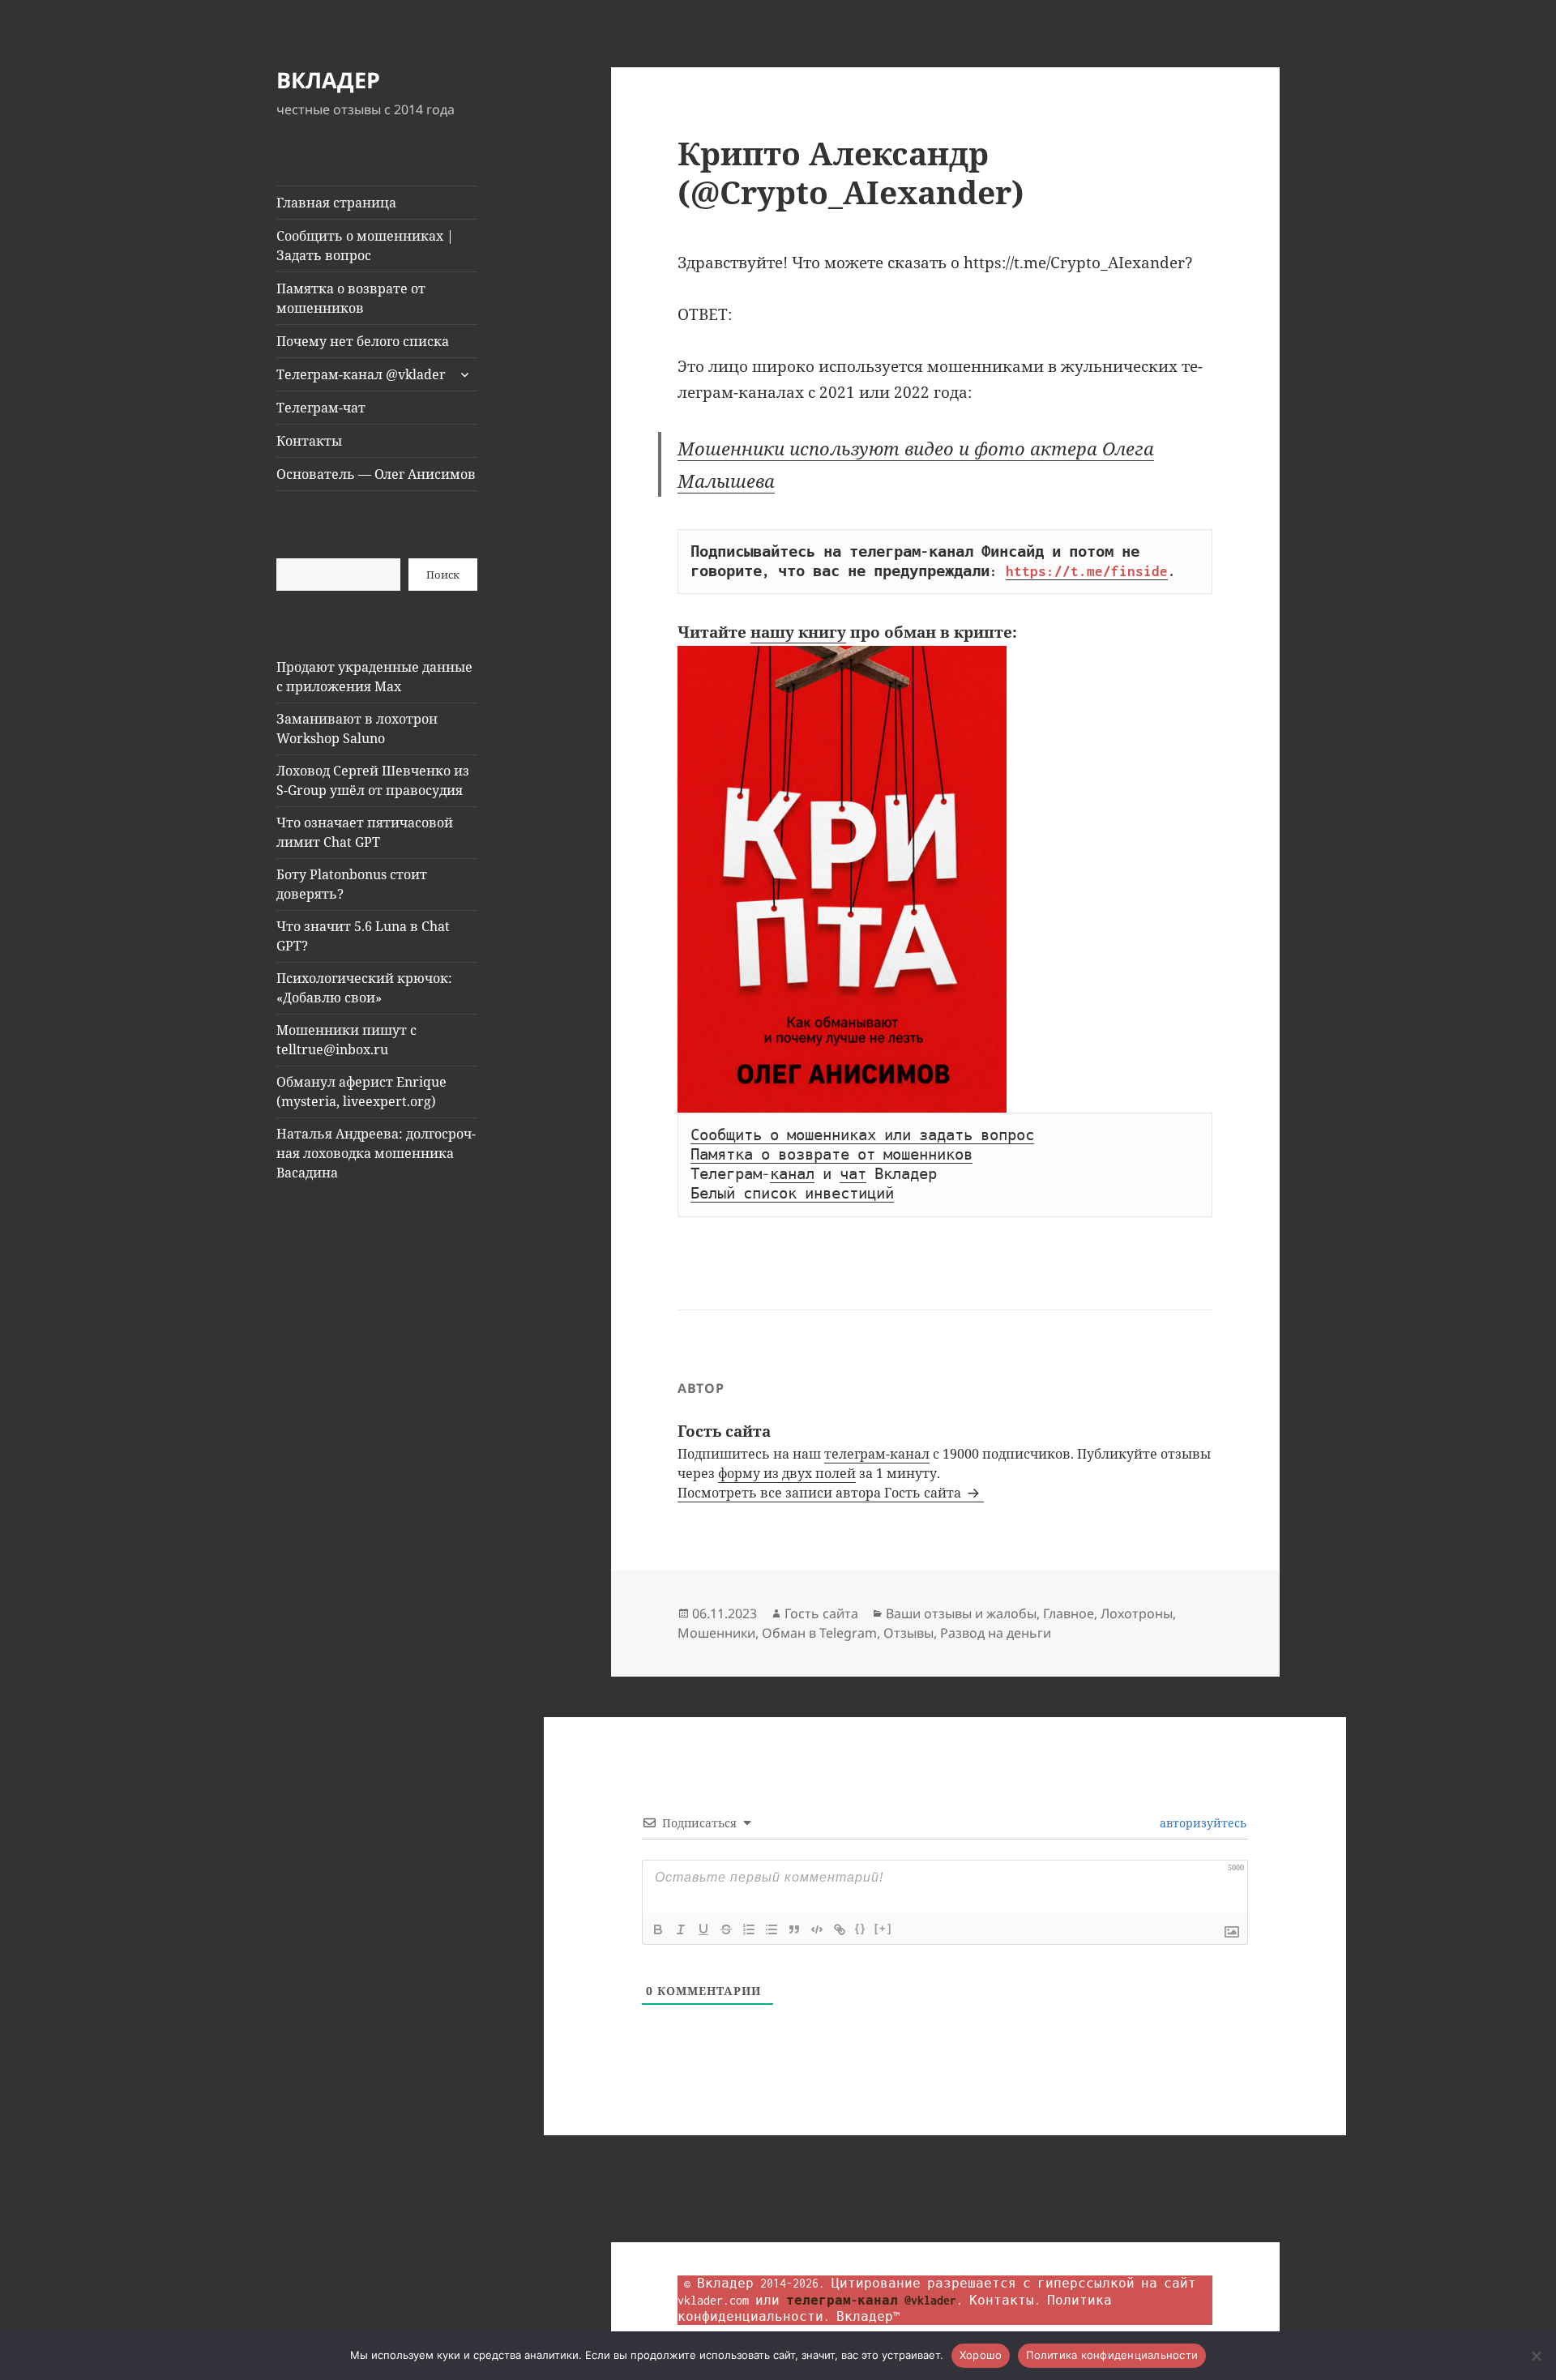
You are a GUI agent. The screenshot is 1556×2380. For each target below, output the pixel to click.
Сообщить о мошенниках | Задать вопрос (365, 246)
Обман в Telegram (819, 1633)
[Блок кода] (817, 1929)
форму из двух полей (787, 1473)
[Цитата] (794, 1929)
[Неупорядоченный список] (772, 1929)
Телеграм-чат (321, 408)
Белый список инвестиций (792, 1194)
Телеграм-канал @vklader (361, 374)
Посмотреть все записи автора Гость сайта (821, 1493)
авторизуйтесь (1201, 1823)
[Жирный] (658, 1929)
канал (792, 1174)
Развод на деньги (996, 1633)
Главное (1069, 1613)
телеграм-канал (877, 1454)
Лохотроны (1137, 1613)
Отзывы (908, 1633)
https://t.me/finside (1087, 571)
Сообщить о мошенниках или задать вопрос (862, 1135)
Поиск (443, 575)
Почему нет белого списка (363, 341)
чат (853, 1174)
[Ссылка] (840, 1929)
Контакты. (1005, 2300)
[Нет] (1536, 2356)
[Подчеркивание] (703, 1929)
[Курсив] (681, 1929)
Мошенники (716, 1633)
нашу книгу (798, 632)
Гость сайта (821, 1613)
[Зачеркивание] (726, 1929)
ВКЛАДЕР (328, 80)
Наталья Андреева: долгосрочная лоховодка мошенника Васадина (376, 1153)
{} (861, 1928)
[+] (883, 1928)
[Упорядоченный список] (749, 1929)
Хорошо (981, 2355)
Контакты (309, 441)
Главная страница (336, 203)
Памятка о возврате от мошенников (351, 298)
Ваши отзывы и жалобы (961, 1613)
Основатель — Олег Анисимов (376, 474)
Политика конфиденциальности (1112, 2355)
